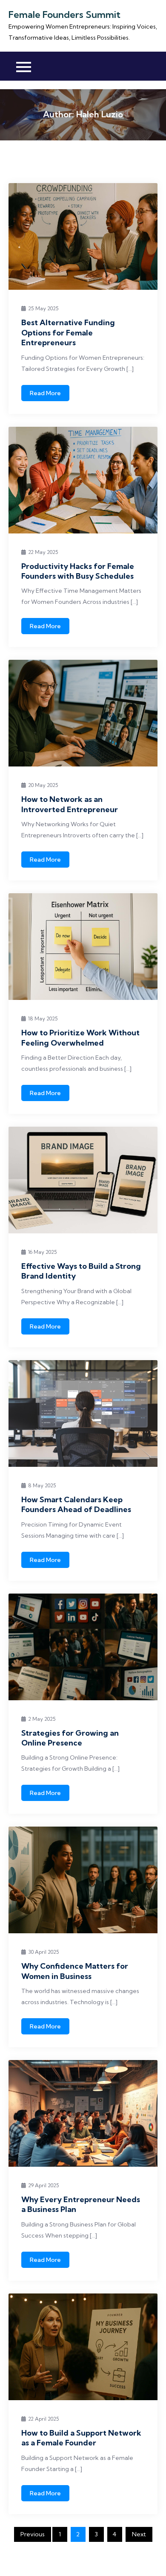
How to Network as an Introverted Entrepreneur (70, 804)
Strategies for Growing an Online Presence (70, 1738)
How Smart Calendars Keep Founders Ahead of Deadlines (76, 1504)
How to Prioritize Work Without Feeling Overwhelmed (80, 1037)
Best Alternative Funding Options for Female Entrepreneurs (68, 332)
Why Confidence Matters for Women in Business (75, 1971)
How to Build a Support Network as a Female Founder (81, 2438)
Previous (33, 2534)
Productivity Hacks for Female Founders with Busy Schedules (78, 571)
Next (139, 2534)
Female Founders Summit (64, 15)
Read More (45, 393)
